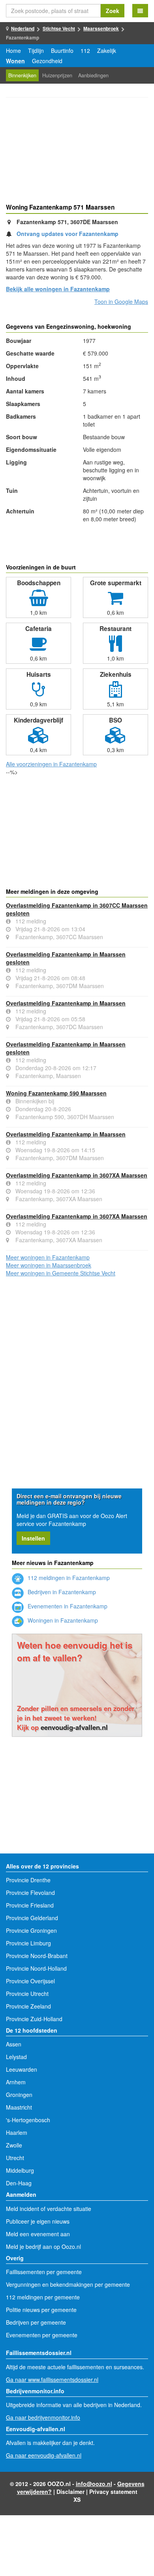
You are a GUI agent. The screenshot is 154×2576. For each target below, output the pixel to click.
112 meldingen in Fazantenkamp (68, 1578)
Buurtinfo (62, 51)
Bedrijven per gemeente (36, 2322)
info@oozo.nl (94, 2484)
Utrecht (15, 2158)
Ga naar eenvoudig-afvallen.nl (44, 2455)
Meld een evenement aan (38, 2234)
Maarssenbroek (101, 28)
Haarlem (17, 2132)
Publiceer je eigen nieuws (38, 2221)
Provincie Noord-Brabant (37, 1956)
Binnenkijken (22, 75)
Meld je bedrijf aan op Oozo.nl (43, 2247)
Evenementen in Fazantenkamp (67, 1606)
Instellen (33, 1538)
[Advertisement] (77, 152)
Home (13, 51)
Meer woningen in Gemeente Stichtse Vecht (61, 1273)
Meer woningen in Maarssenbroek (49, 1265)
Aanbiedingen (93, 75)
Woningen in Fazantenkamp (62, 1620)
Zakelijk (107, 51)
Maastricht (19, 2107)
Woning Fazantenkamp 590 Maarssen (56, 1093)
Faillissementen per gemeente (44, 2272)
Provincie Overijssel (30, 1981)
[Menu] (140, 11)
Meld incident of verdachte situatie (49, 2209)
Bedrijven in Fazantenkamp (61, 1592)
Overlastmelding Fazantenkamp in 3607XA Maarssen (77, 1175)
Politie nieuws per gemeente (41, 2310)
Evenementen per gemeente (42, 2335)
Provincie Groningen (31, 1930)
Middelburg (20, 2170)
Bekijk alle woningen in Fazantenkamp (58, 289)
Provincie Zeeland (28, 2006)
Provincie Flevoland (30, 1893)
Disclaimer (70, 2492)
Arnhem (16, 2082)
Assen (14, 2044)
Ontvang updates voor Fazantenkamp (68, 234)
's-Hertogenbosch (28, 2120)
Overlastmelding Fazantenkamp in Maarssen (66, 1003)
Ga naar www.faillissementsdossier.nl (52, 2379)
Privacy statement (113, 2492)
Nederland (23, 28)
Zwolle (14, 2145)
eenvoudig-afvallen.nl (74, 1727)
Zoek (113, 11)
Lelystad (16, 2057)
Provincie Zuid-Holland (34, 2019)
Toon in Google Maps (121, 301)
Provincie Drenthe (28, 1880)
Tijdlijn (36, 51)
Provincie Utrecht (27, 1994)
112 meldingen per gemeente (43, 2297)
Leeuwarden (22, 2069)
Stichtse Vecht (59, 28)
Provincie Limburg (28, 1943)
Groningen (19, 2095)
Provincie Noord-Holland (36, 1968)
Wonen (15, 61)
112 (85, 51)
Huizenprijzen (57, 75)
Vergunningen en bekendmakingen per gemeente (68, 2284)
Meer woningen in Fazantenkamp (48, 1257)
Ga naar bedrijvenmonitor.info (43, 2417)
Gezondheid (47, 61)
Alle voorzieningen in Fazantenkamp (51, 764)
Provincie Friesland (30, 1905)
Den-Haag (19, 2183)
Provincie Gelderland (32, 1918)
